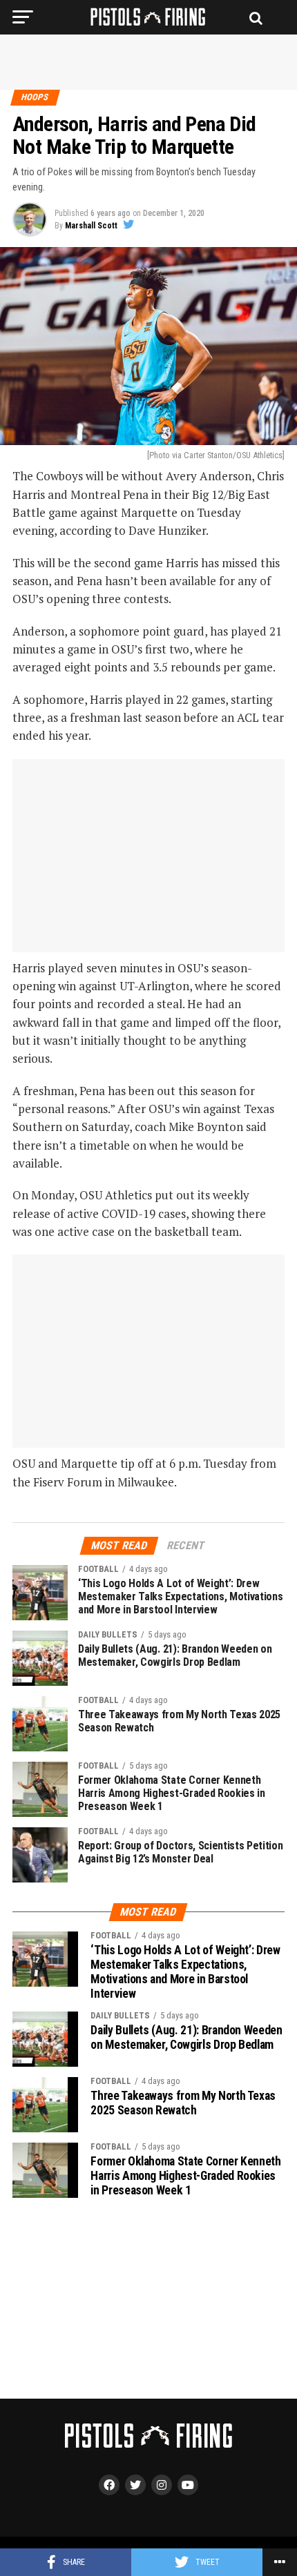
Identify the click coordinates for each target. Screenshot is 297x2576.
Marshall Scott (91, 226)
